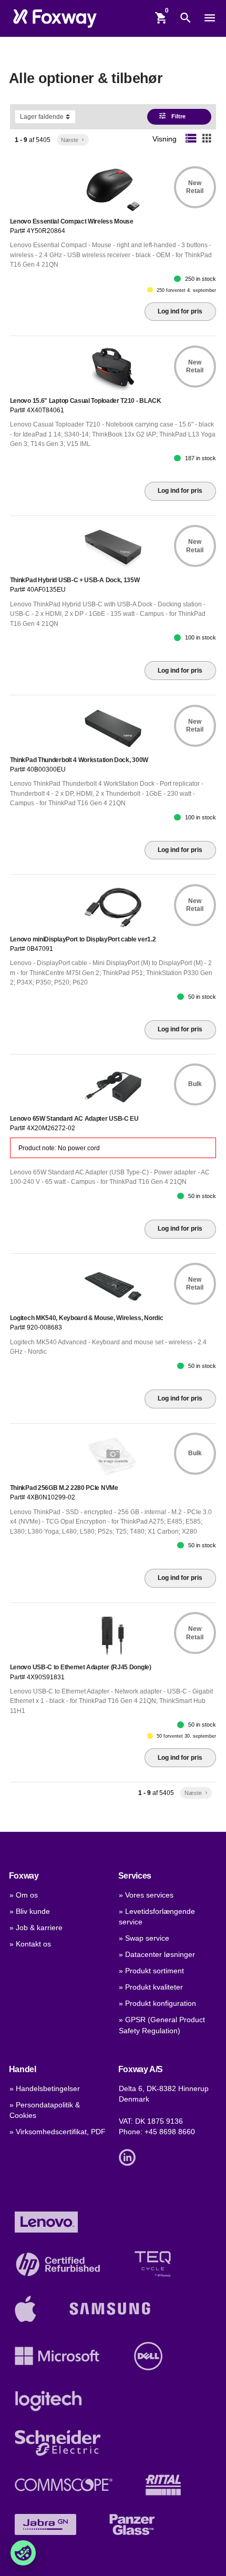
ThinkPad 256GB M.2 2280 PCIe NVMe (64, 1488)
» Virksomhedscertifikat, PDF (58, 2132)
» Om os (24, 1895)
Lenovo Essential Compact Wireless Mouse (72, 221)
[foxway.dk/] (55, 18)
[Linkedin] (130, 2157)
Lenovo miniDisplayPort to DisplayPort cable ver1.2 (83, 939)
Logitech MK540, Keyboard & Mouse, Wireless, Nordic (87, 1318)
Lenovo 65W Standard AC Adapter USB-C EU (74, 1119)
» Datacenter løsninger (157, 1955)
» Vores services (146, 1895)
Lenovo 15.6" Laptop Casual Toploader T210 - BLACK (86, 401)
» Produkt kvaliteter (151, 1987)
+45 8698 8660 (170, 2132)
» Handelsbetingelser (45, 2089)
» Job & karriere (36, 1928)
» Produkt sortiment (151, 1971)
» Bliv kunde (30, 1911)
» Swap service (144, 1938)
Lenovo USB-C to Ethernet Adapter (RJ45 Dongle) (81, 1667)
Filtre (172, 116)
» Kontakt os (30, 1944)
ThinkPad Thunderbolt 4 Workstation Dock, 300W (79, 760)
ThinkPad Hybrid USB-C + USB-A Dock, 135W (75, 580)
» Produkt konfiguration (157, 2004)
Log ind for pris (180, 311)
